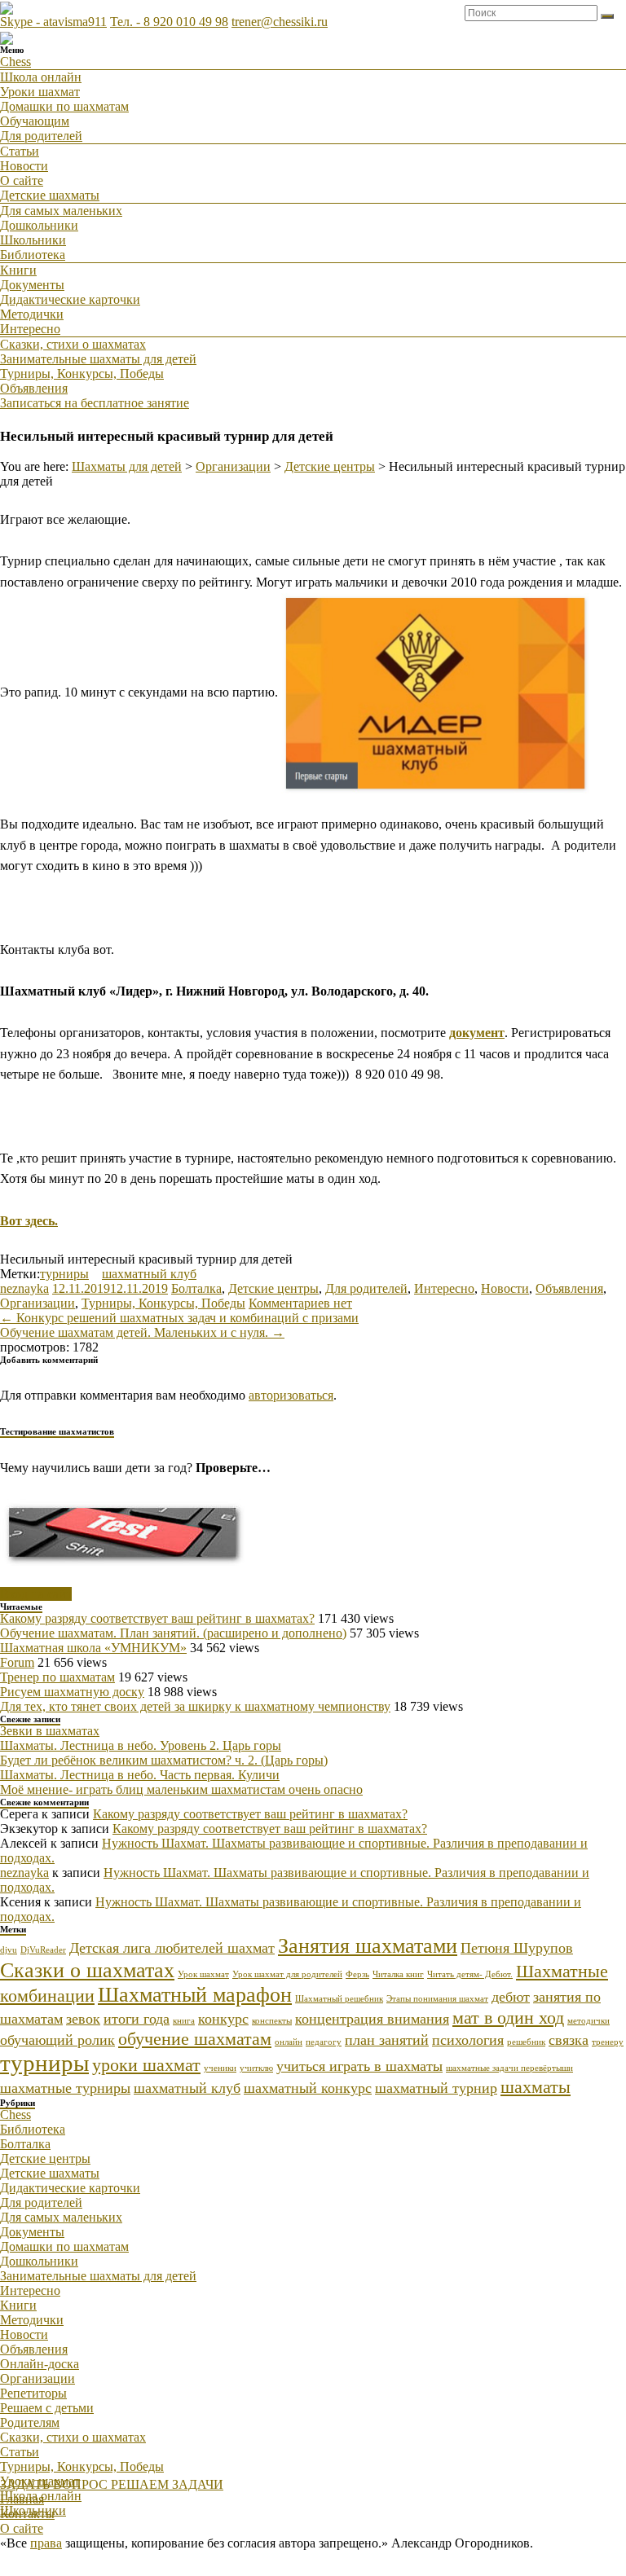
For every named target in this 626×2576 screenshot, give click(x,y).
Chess (15, 62)
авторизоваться (291, 1395)
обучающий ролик (57, 2040)
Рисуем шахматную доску (72, 1692)
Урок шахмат (203, 1974)
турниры (64, 1274)
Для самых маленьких (61, 211)
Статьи (20, 151)
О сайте (22, 180)
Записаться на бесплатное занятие (95, 403)
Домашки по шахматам (64, 106)
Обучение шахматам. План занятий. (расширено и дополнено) (173, 1633)
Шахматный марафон (195, 1995)
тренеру (608, 2042)
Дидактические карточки (70, 299)
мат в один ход (508, 2018)
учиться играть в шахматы (359, 2066)
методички (589, 2021)
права (46, 2543)
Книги (18, 270)
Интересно (30, 329)
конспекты (272, 2021)
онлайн (289, 2042)
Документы (32, 285)
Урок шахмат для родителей (287, 1974)
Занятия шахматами (368, 1946)
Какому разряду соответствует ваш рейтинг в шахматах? (157, 1618)
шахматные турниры (65, 2088)
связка (569, 2040)
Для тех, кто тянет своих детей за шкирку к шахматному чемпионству (195, 1706)
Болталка (196, 1288)
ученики (220, 2068)
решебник (526, 2042)
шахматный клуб (149, 1274)
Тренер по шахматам (57, 1677)
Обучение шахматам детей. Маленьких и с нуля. (142, 1332)
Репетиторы (33, 2393)
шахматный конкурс (308, 2088)
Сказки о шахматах (87, 1970)
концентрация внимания (372, 2019)
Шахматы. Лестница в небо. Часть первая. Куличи (140, 1775)
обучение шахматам (195, 2039)
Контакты (27, 2514)
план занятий (387, 2040)
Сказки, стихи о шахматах (73, 344)
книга (184, 2021)
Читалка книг (398, 1974)
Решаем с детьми (47, 2408)
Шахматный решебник (339, 1999)
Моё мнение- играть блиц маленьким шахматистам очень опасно (181, 1789)
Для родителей (41, 136)
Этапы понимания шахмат (437, 1999)
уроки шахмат (146, 2065)
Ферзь (357, 1974)
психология (468, 2040)
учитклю (256, 2068)
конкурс (223, 2019)
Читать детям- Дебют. (470, 1974)
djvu (9, 1950)
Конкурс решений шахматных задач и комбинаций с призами (179, 1318)
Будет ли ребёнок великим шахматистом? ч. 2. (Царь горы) (164, 1760)
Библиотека (33, 255)
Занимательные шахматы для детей (98, 359)
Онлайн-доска (40, 2364)
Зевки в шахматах (50, 1731)
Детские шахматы (50, 195)
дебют (511, 1997)
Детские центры (273, 1288)
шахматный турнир (436, 2088)
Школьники (33, 240)
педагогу (324, 2042)
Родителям (30, 2422)
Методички (32, 314)
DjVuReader (43, 1950)
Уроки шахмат (40, 92)
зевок (83, 2019)
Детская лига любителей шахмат (172, 1948)
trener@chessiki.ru (280, 22)
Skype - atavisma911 (53, 22)
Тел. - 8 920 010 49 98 (169, 22)
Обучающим (35, 121)
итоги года (137, 2019)
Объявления (34, 388)
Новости (24, 166)
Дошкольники (39, 225)
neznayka (24, 1288)
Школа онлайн (41, 77)
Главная (22, 2499)
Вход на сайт (36, 1594)
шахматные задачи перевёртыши (509, 2068)
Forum (17, 1662)
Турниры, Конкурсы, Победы (82, 374)
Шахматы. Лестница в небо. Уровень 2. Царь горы (141, 1745)
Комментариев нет (300, 1303)
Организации (37, 1303)
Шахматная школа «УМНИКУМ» (93, 1648)
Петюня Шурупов (517, 1948)
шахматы (536, 2087)
